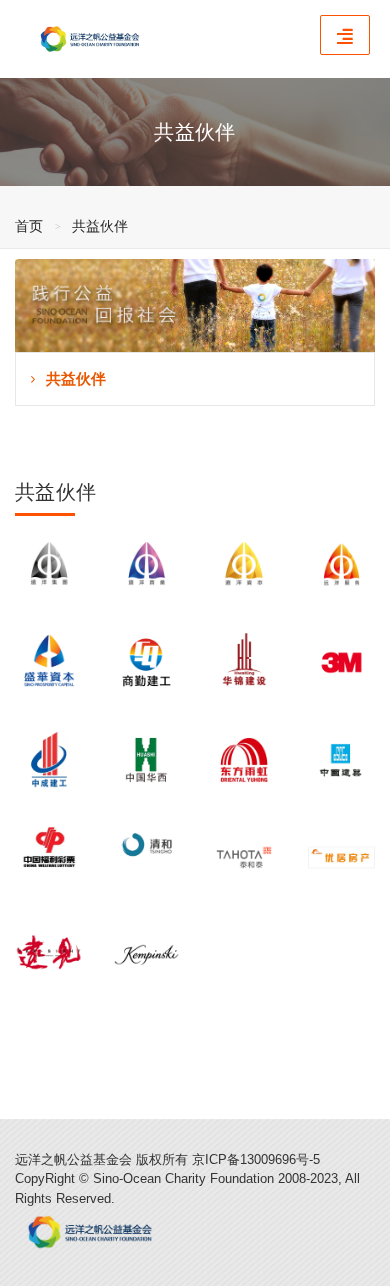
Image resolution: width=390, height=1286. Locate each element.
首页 (29, 226)
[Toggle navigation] (345, 35)
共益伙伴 (100, 226)
